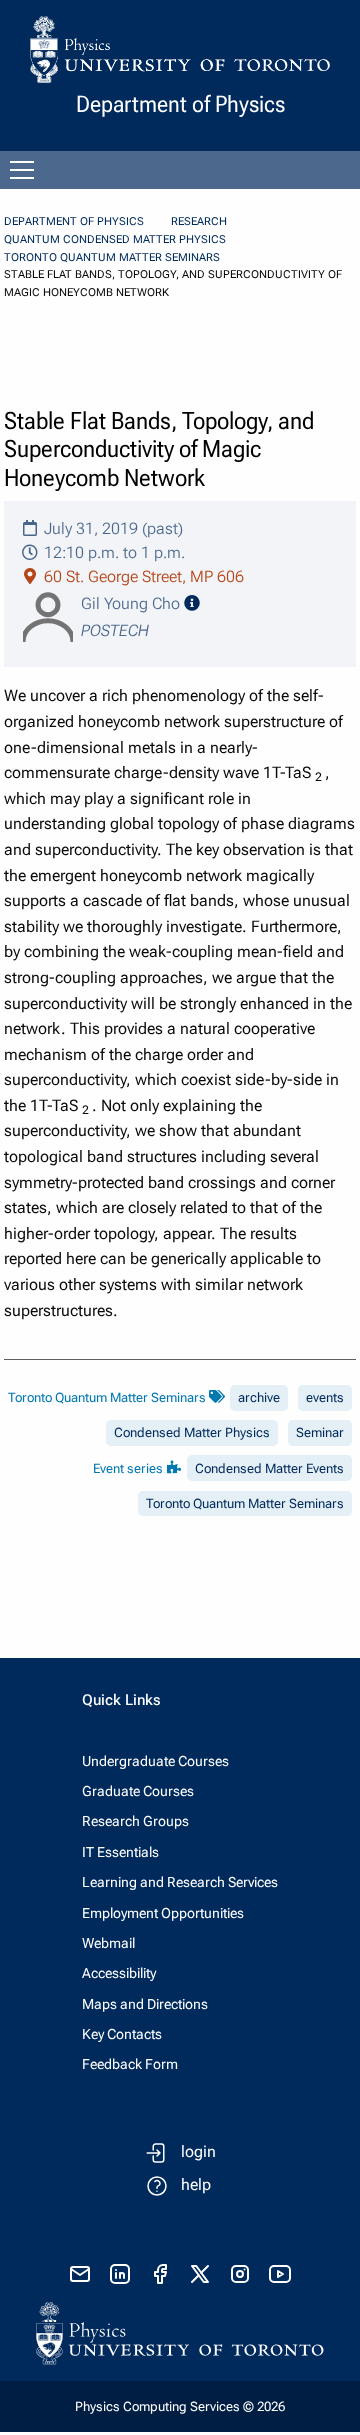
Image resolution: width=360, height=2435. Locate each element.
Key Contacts (122, 2034)
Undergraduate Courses (155, 1761)
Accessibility (119, 1973)
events (325, 1397)
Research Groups (135, 1821)
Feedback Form (130, 2064)
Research (199, 221)
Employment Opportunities (163, 1913)
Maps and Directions (145, 2004)
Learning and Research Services (180, 1882)
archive (259, 1397)
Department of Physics (74, 221)
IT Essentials (120, 1852)
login (198, 2151)
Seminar (320, 1432)
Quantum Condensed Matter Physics (115, 239)
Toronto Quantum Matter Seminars (112, 257)
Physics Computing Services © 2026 (180, 2406)
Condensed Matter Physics (192, 1432)
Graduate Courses (138, 1791)
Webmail (108, 1943)
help (196, 2184)
